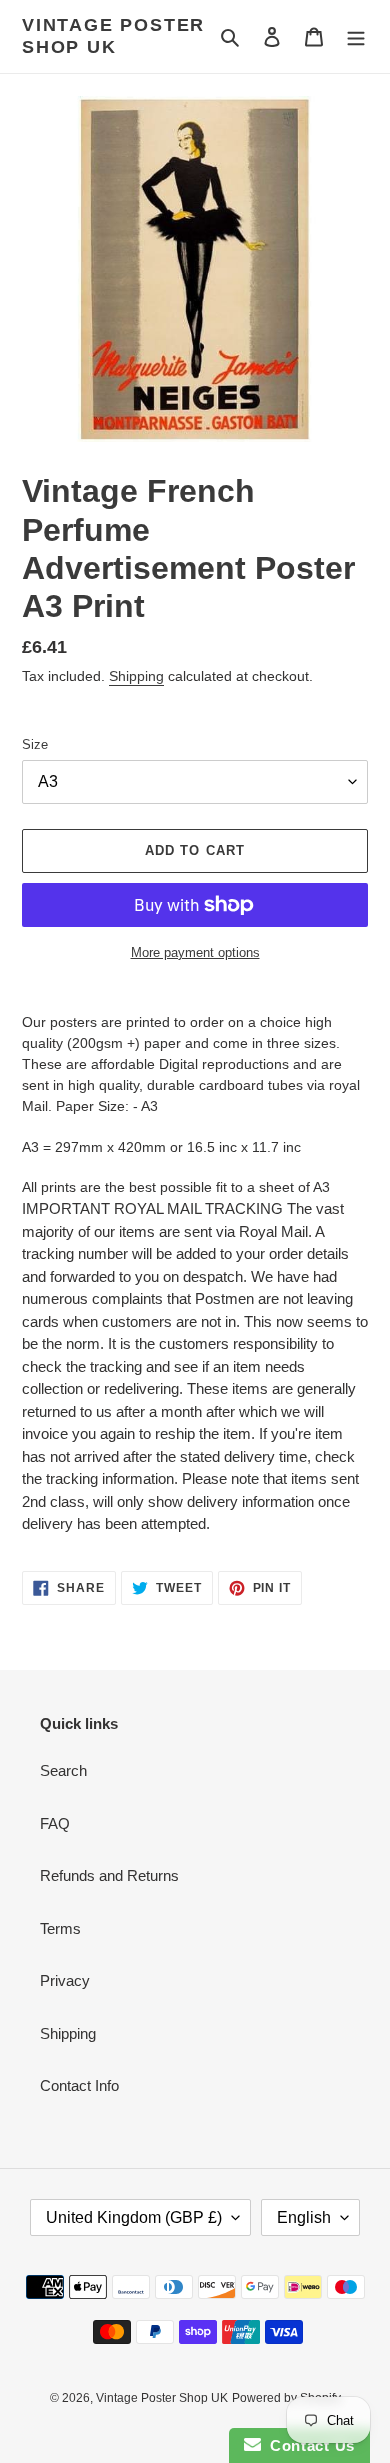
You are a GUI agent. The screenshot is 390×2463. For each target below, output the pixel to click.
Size (35, 744)
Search (63, 1770)
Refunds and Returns (109, 1875)
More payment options (195, 952)
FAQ (55, 1823)
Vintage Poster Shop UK (113, 36)
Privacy (65, 1980)
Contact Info (79, 2085)
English (304, 2217)
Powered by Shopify (286, 2398)
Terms (60, 1928)
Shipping (136, 676)
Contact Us (308, 2445)
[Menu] (356, 36)
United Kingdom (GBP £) (134, 2217)
